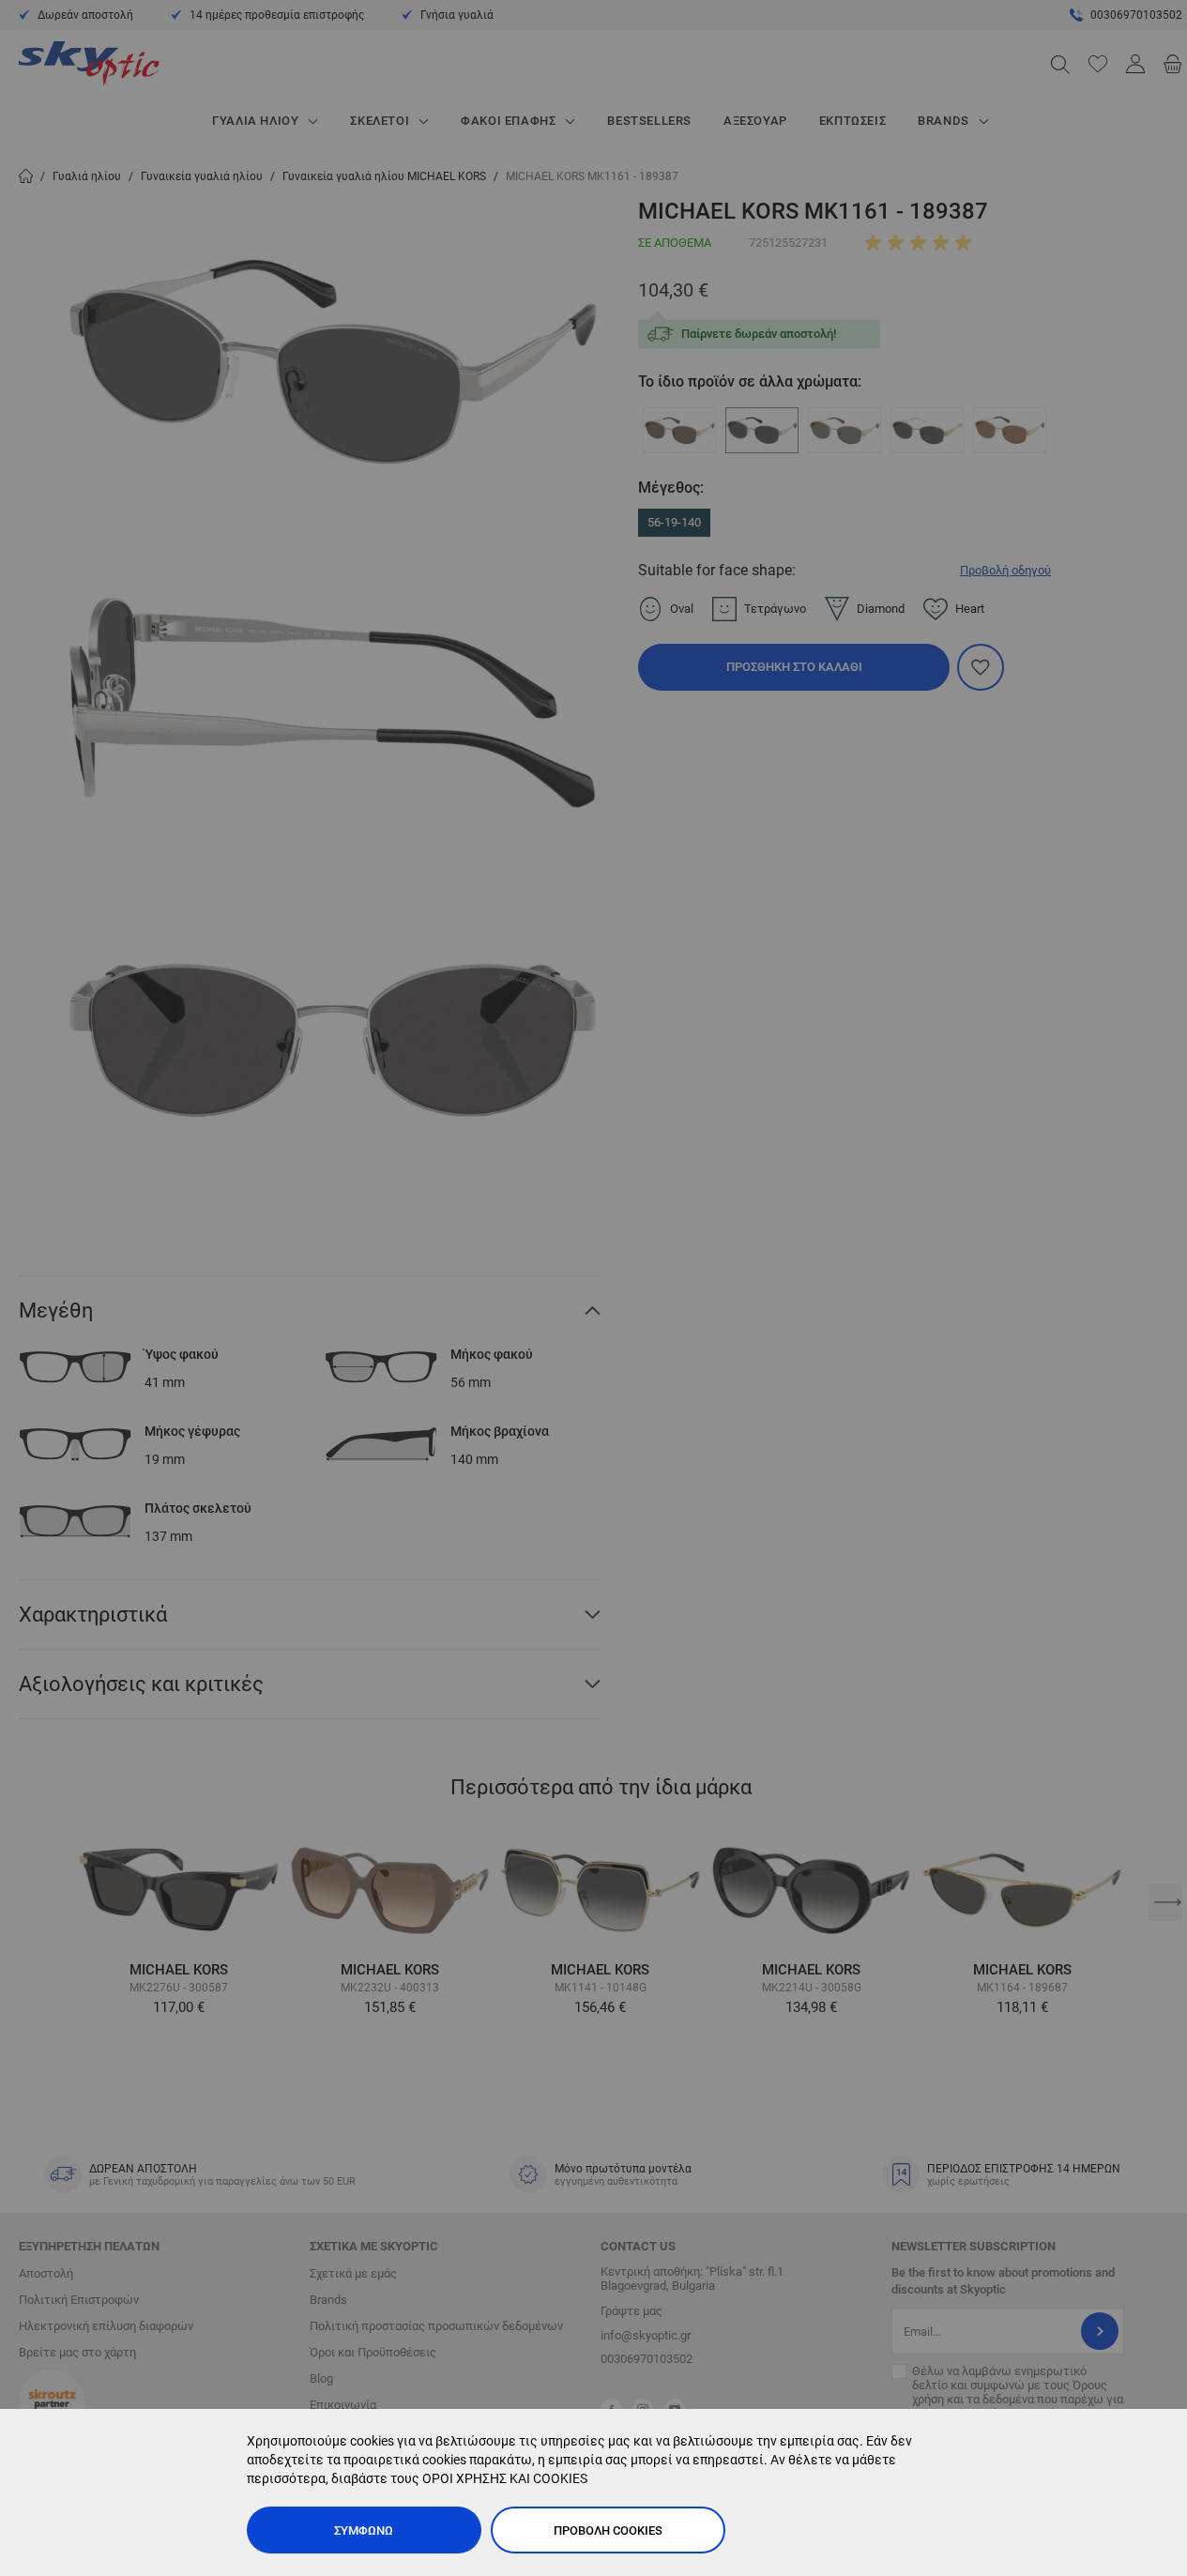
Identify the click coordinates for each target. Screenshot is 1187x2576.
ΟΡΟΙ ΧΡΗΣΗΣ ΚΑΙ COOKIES (505, 2478)
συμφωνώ (364, 2530)
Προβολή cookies (608, 2530)
